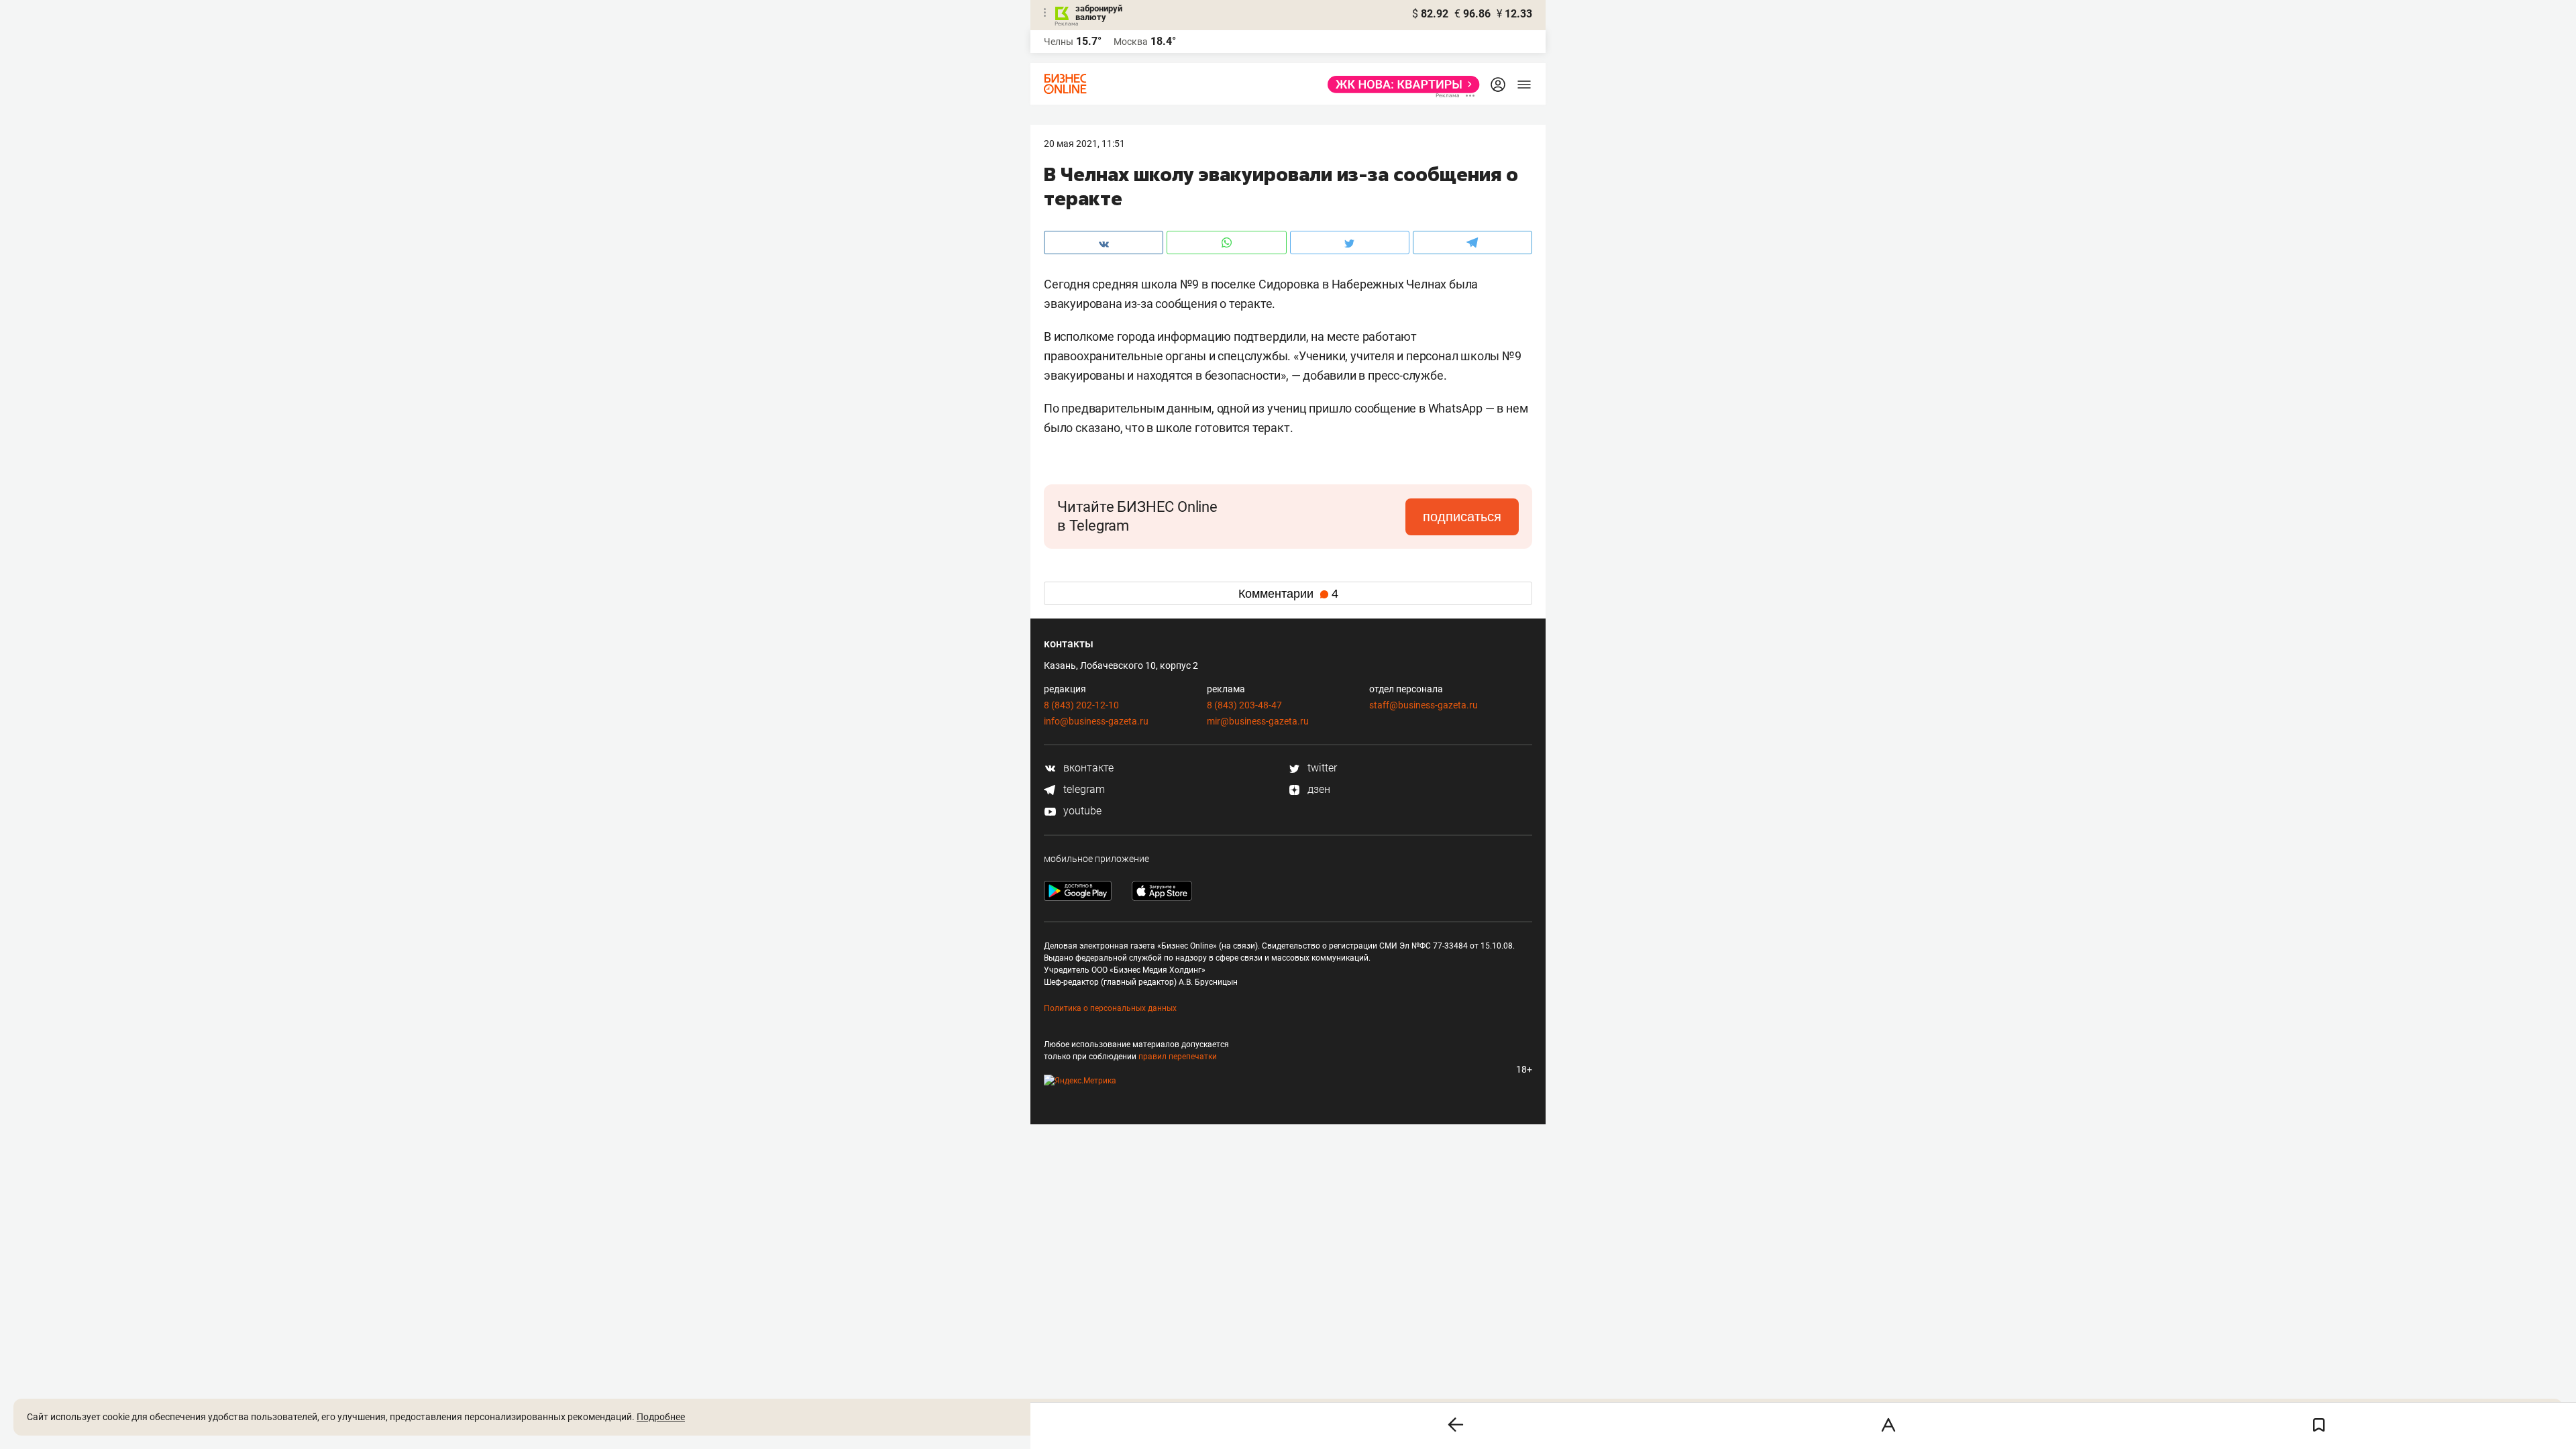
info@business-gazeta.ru (1096, 721)
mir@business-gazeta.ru (1258, 721)
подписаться (1462, 517)
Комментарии (1288, 594)
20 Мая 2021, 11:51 (1084, 144)
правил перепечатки (1178, 1057)
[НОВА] (1400, 85)
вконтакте (1087, 768)
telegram (1083, 789)
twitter (1321, 768)
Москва (1131, 42)
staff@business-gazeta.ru (1424, 705)
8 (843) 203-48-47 (1244, 705)
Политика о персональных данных (1110, 1008)
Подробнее (661, 1417)
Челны (1059, 42)
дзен (1318, 789)
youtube (1081, 811)
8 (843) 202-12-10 (1081, 705)
